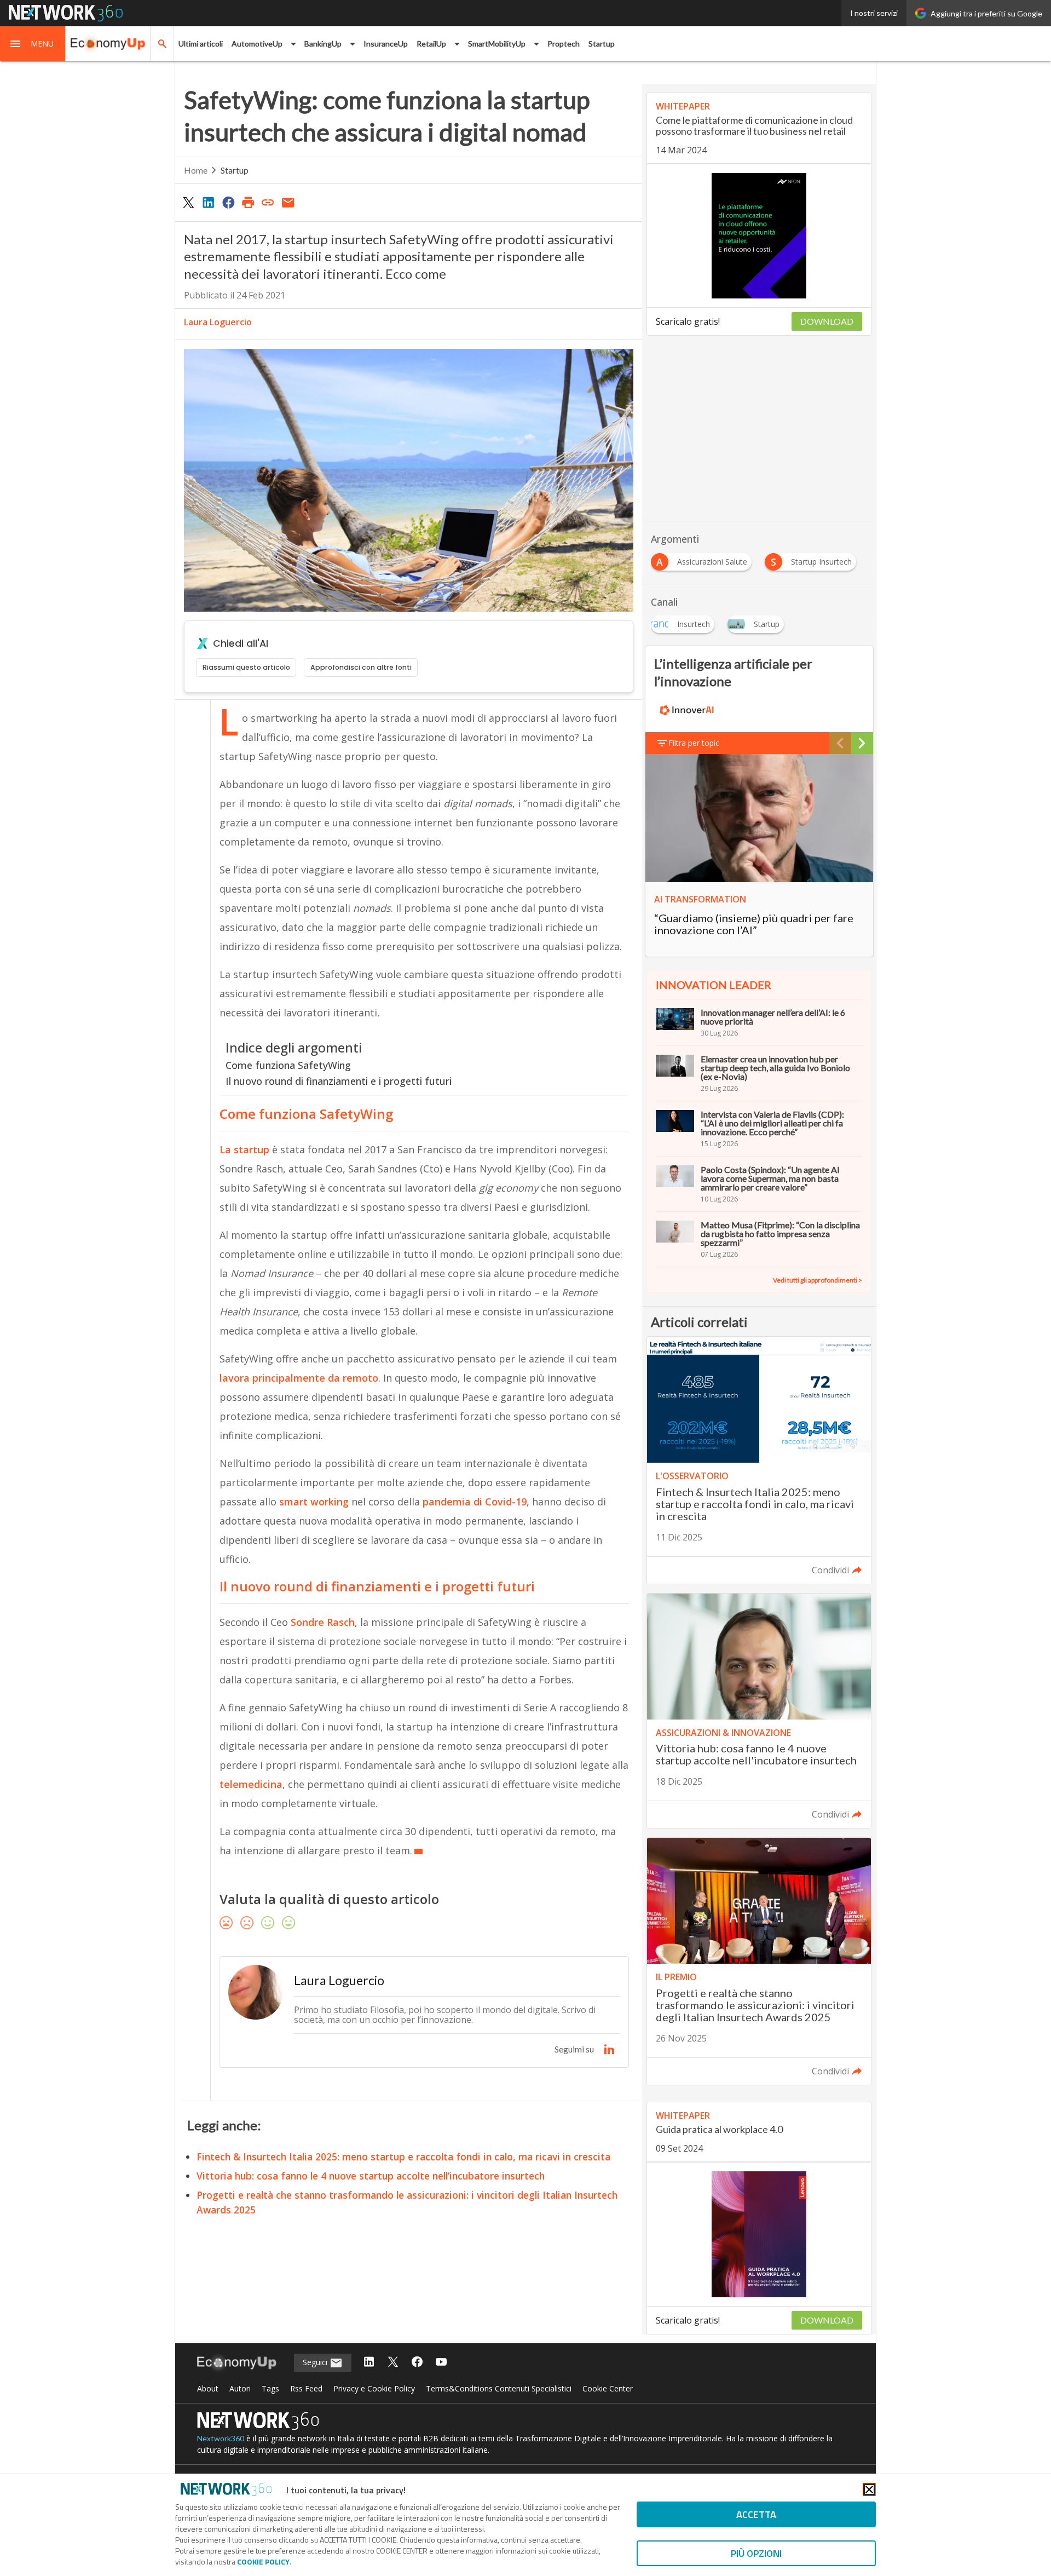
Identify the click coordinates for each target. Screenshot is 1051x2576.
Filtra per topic (694, 743)
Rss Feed (306, 2388)
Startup (602, 44)
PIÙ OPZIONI (756, 2553)
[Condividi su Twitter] (188, 202)
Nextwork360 (221, 2438)
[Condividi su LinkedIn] (208, 202)
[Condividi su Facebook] (228, 202)
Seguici (316, 2362)
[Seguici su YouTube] (441, 2363)
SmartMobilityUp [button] (497, 44)
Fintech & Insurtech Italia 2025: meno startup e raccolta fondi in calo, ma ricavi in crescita (403, 2157)
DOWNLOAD (827, 321)
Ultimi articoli (201, 44)
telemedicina (251, 1784)
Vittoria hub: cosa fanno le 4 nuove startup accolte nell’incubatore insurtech (371, 2176)
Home (196, 170)
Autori (240, 2388)
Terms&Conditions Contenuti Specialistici (499, 2388)
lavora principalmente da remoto (299, 1378)
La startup (244, 1149)
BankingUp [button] (323, 44)
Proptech (564, 44)
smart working (314, 1502)
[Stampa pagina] (248, 202)
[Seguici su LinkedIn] (369, 2363)
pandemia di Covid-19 (475, 1502)
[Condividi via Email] (288, 202)
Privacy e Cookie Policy (374, 2388)
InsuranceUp (386, 44)
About (208, 2388)
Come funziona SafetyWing (288, 1065)
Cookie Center (608, 2388)
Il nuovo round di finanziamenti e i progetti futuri (339, 1081)
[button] (33, 44)
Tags (270, 2388)
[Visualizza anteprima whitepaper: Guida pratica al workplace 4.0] (759, 2234)
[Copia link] (268, 202)
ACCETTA (756, 2514)
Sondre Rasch (323, 1622)
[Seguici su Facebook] (417, 2363)
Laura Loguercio (218, 322)
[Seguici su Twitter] (393, 2363)
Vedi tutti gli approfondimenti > (818, 1280)
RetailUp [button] (431, 44)
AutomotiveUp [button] (257, 44)
